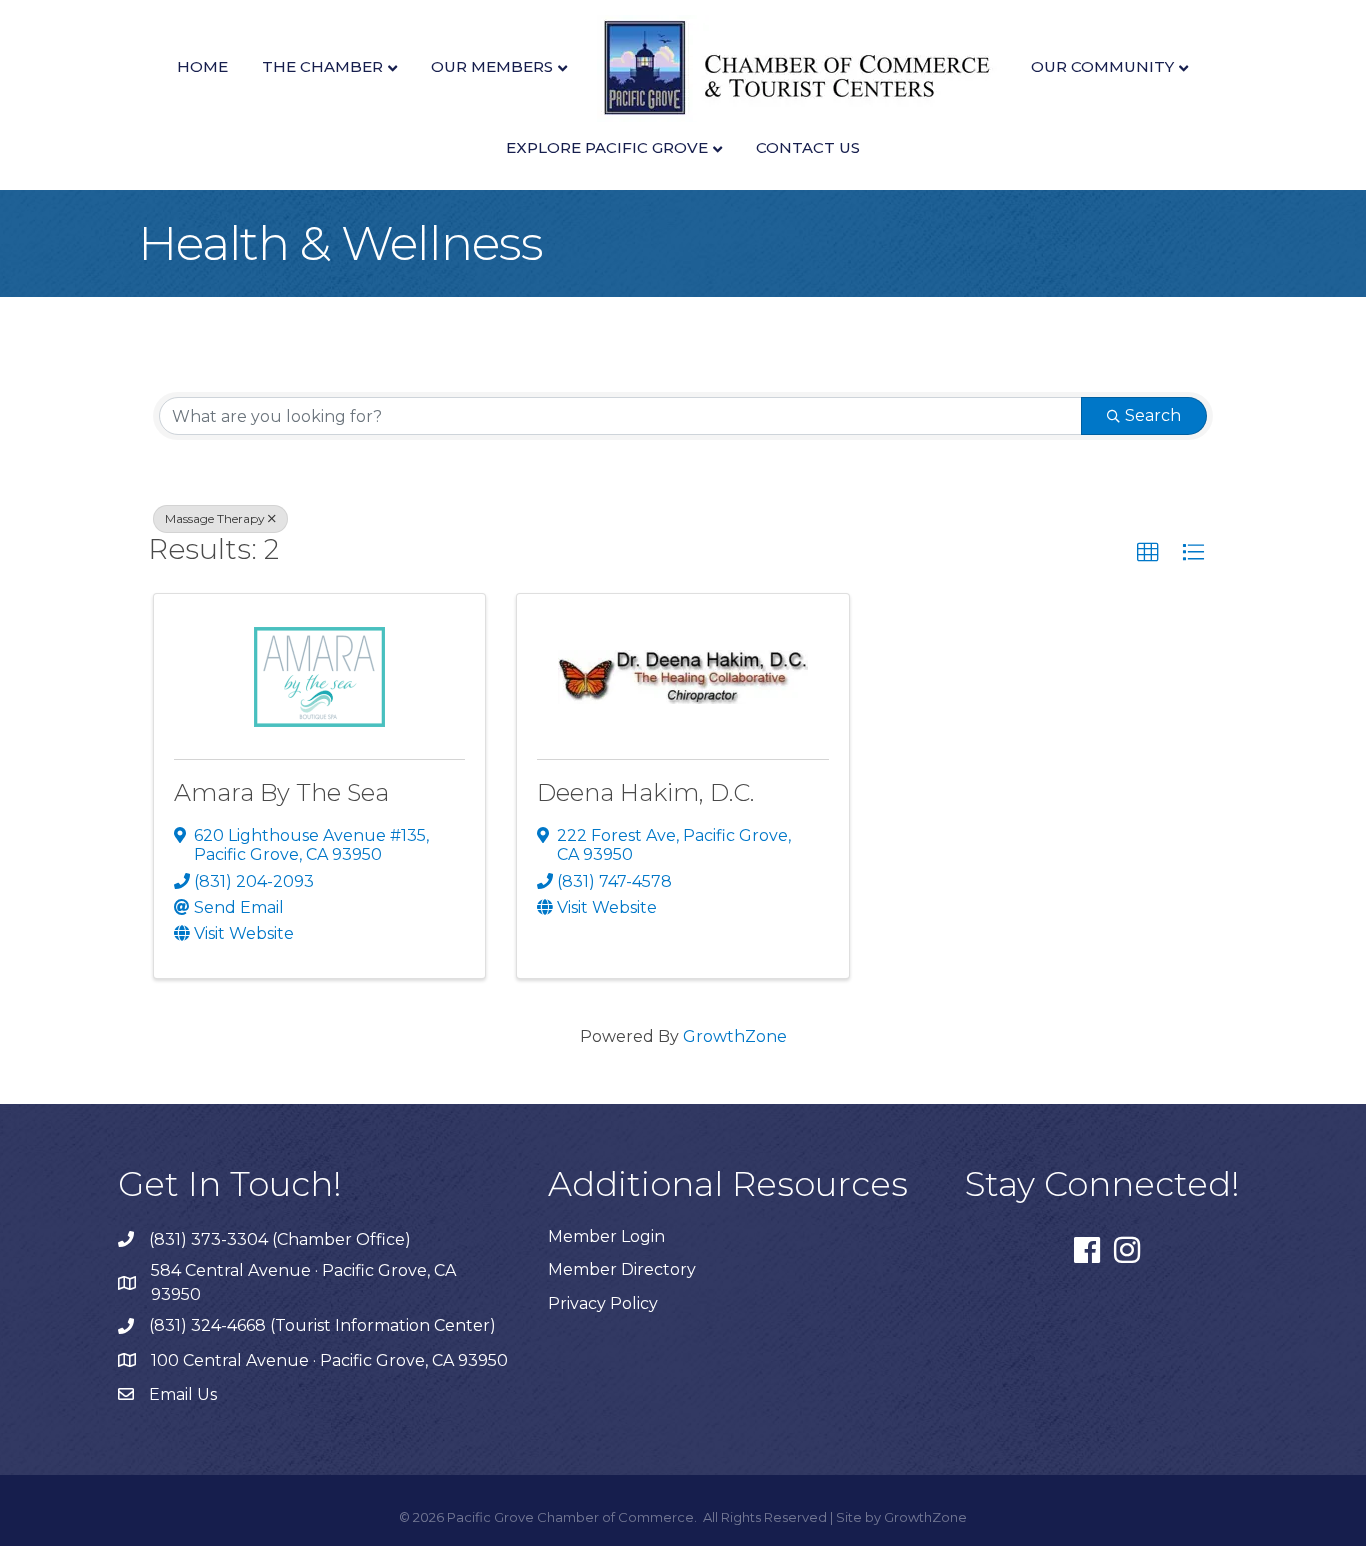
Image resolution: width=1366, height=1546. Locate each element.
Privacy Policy (603, 1303)
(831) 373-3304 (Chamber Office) (280, 1239)
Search (1153, 415)
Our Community (1102, 66)
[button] (1148, 553)
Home (202, 66)
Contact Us (808, 147)
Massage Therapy (215, 518)
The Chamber (322, 66)
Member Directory (622, 1269)
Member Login (606, 1236)
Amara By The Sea (281, 792)
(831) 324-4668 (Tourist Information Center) (322, 1325)
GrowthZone (735, 1036)
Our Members (492, 66)
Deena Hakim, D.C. (645, 792)
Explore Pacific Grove (607, 147)
